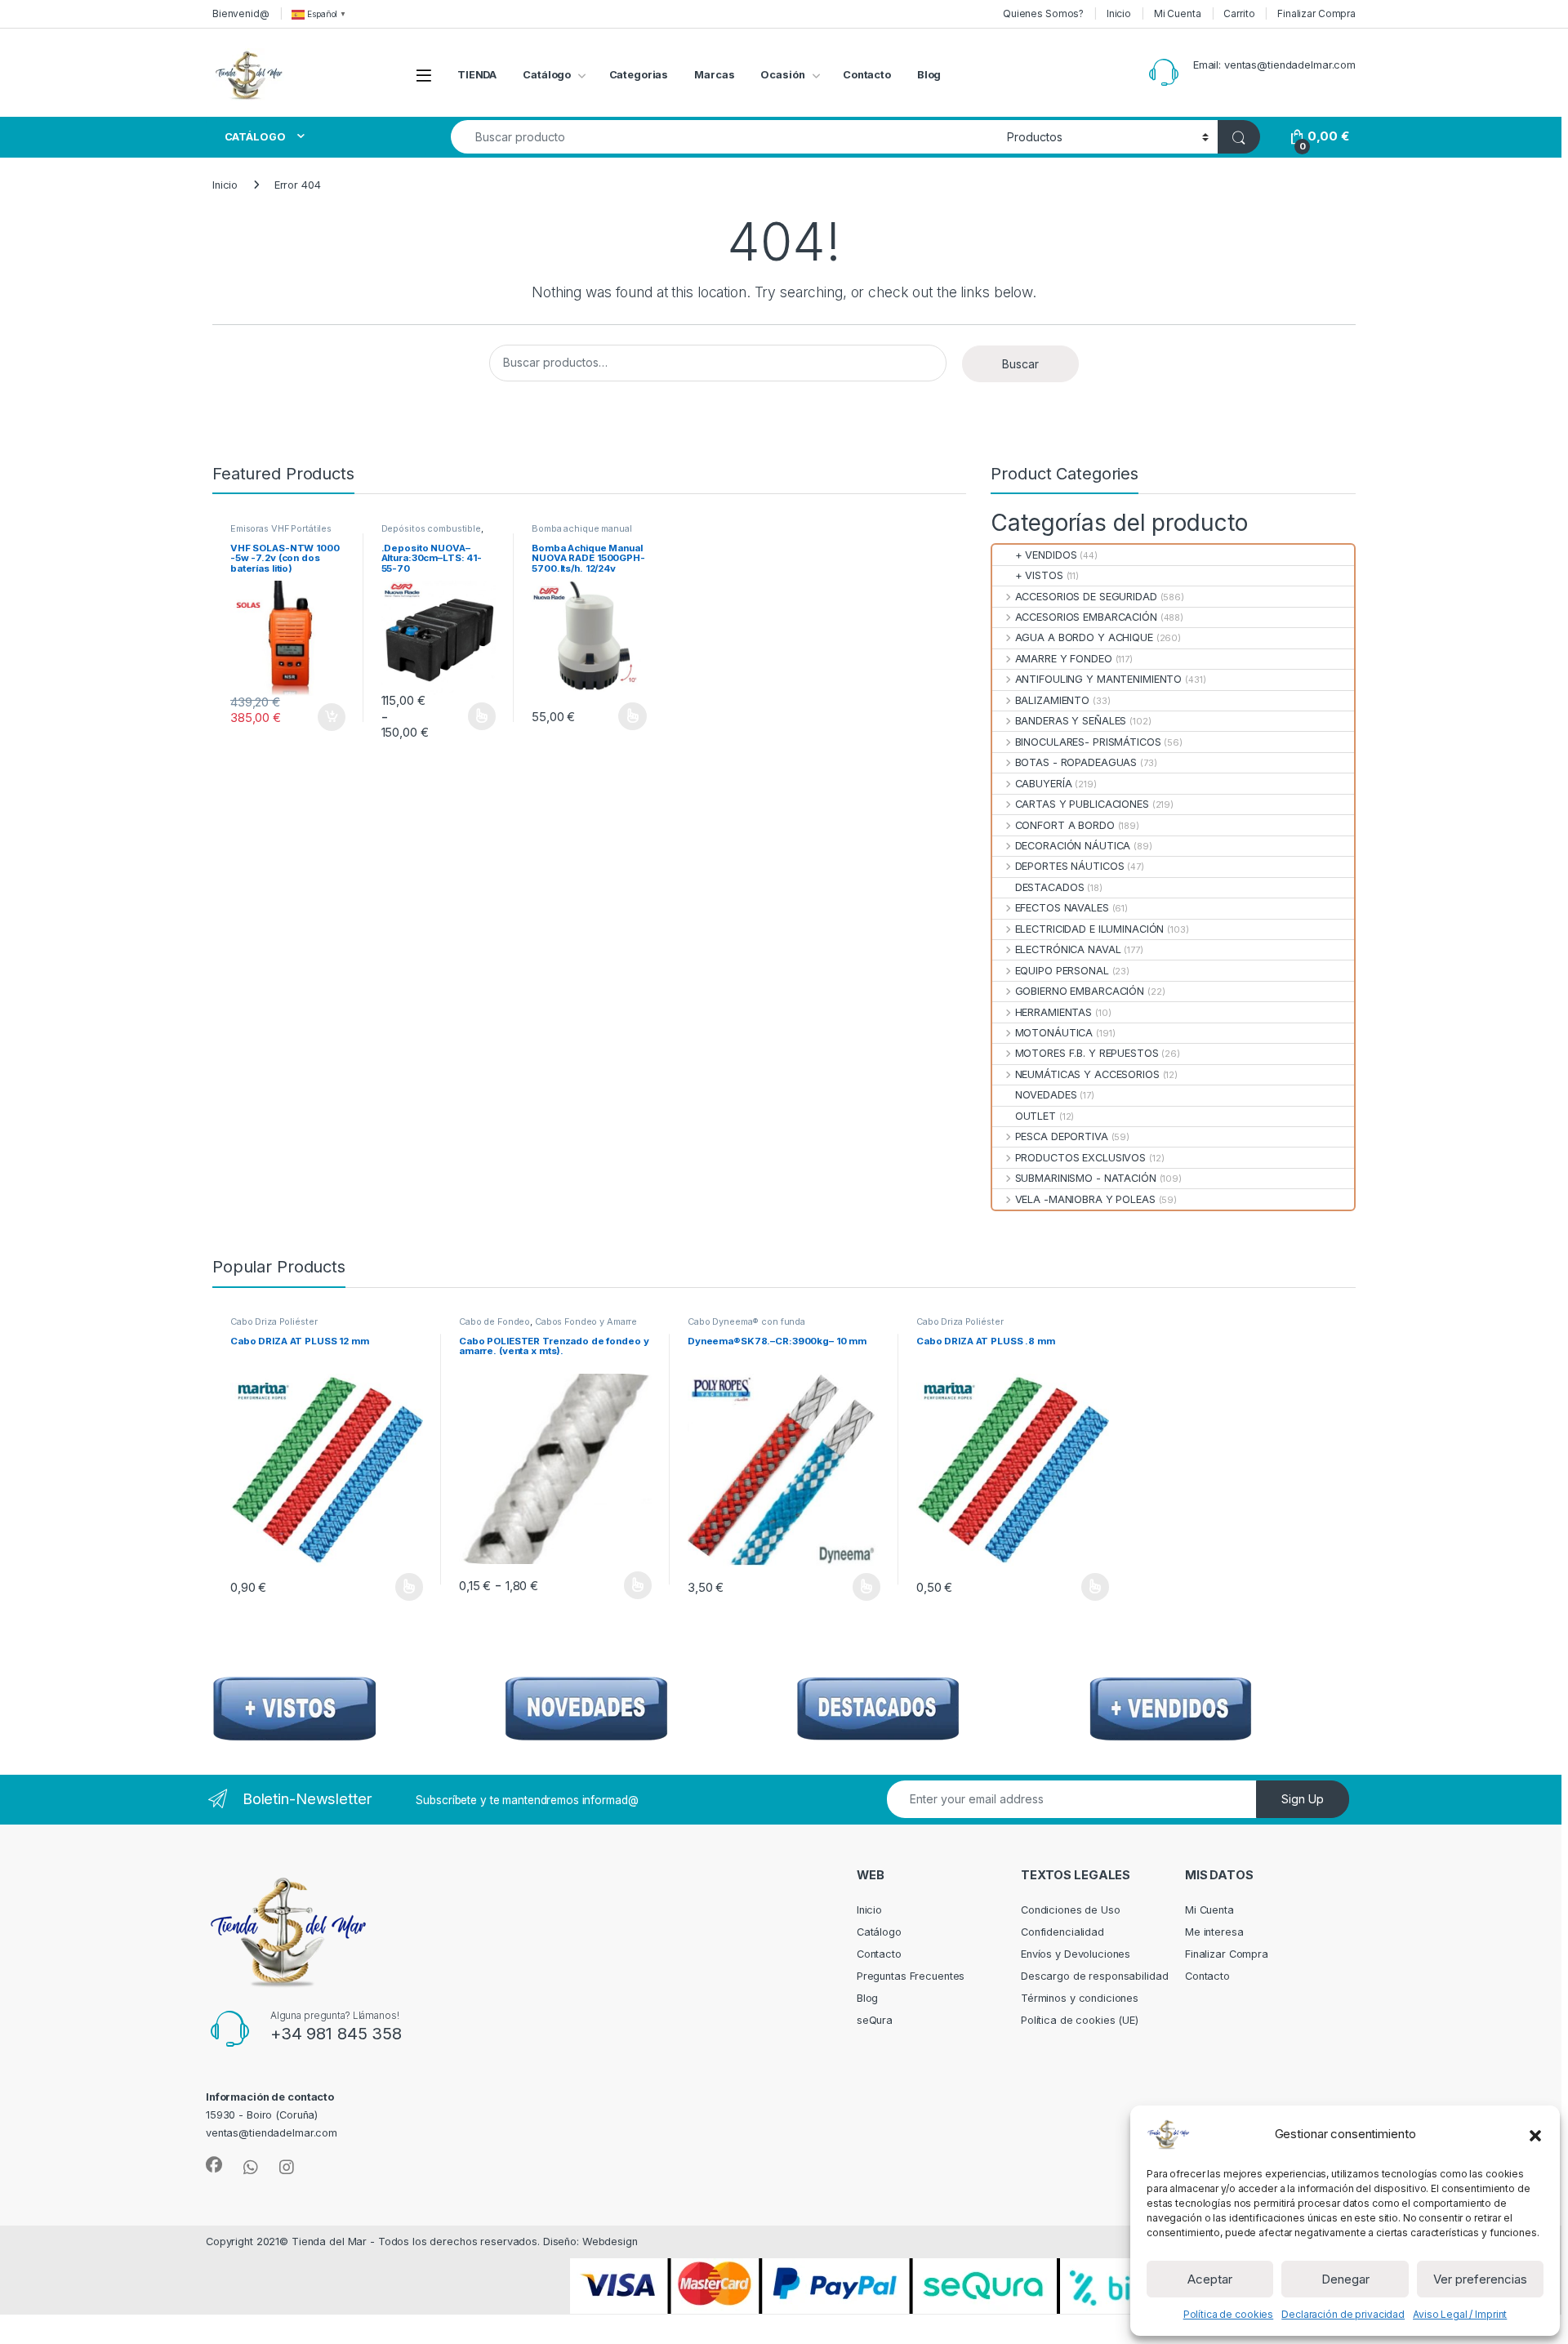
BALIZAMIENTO (1052, 700)
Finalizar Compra (1316, 13)
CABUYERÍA (1043, 784)
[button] (1535, 2134)
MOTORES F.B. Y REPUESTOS (1087, 1053)
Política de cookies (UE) (1080, 2020)
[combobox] (724, 137)
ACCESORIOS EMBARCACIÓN (1086, 617)
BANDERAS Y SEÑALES (1071, 721)
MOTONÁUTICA (1054, 1033)
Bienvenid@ (241, 13)
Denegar (1345, 2279)
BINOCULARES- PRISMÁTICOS (1088, 742)
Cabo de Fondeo (494, 1321)
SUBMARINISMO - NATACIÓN (1085, 1178)
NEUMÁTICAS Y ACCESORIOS (1087, 1074)
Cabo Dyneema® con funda (746, 1321)
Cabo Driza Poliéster (274, 1321)
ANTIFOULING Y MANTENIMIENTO (1098, 679)
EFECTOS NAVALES (1062, 908)
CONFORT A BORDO (1065, 825)
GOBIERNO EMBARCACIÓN (1080, 991)
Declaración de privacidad (1343, 2314)
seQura (875, 2020)
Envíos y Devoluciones (1076, 1954)
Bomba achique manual (581, 528)
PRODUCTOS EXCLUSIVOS (1080, 1158)
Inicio (1119, 13)
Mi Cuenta (1178, 13)
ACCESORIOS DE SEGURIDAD (1086, 597)
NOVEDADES (1046, 1095)
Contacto (867, 75)
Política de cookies (1229, 2314)
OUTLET (1036, 1116)
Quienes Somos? (1043, 13)
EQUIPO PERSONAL (1062, 971)
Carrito (1239, 13)
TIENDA (477, 75)
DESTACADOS (1049, 887)
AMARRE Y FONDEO (1063, 659)
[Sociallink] (214, 2165)
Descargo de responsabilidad (1095, 1976)
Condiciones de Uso (1071, 1910)
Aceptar (1210, 2279)
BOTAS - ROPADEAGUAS (1076, 762)
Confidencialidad (1062, 1932)
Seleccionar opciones (465, 716)
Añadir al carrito (328, 717)
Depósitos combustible (431, 528)
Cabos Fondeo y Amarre (586, 1321)
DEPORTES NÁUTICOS (1069, 866)
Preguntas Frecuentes (911, 1976)
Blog (929, 75)
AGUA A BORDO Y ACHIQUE (1084, 637)
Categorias (639, 75)
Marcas (714, 75)
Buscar (1020, 364)
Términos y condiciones (1080, 1998)
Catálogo (547, 75)
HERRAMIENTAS (1053, 1012)
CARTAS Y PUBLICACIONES (1082, 804)
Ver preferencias (1480, 2279)
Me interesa (1214, 1932)
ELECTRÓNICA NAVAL (1068, 949)
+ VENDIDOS (1046, 555)
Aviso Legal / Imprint (1460, 2314)
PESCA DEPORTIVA (1061, 1136)
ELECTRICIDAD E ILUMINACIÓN (1089, 929)
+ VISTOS (1039, 575)
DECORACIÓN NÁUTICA (1073, 846)
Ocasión (782, 75)
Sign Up (1303, 1799)
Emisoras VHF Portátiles (281, 528)
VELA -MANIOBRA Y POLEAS (1085, 1199)
